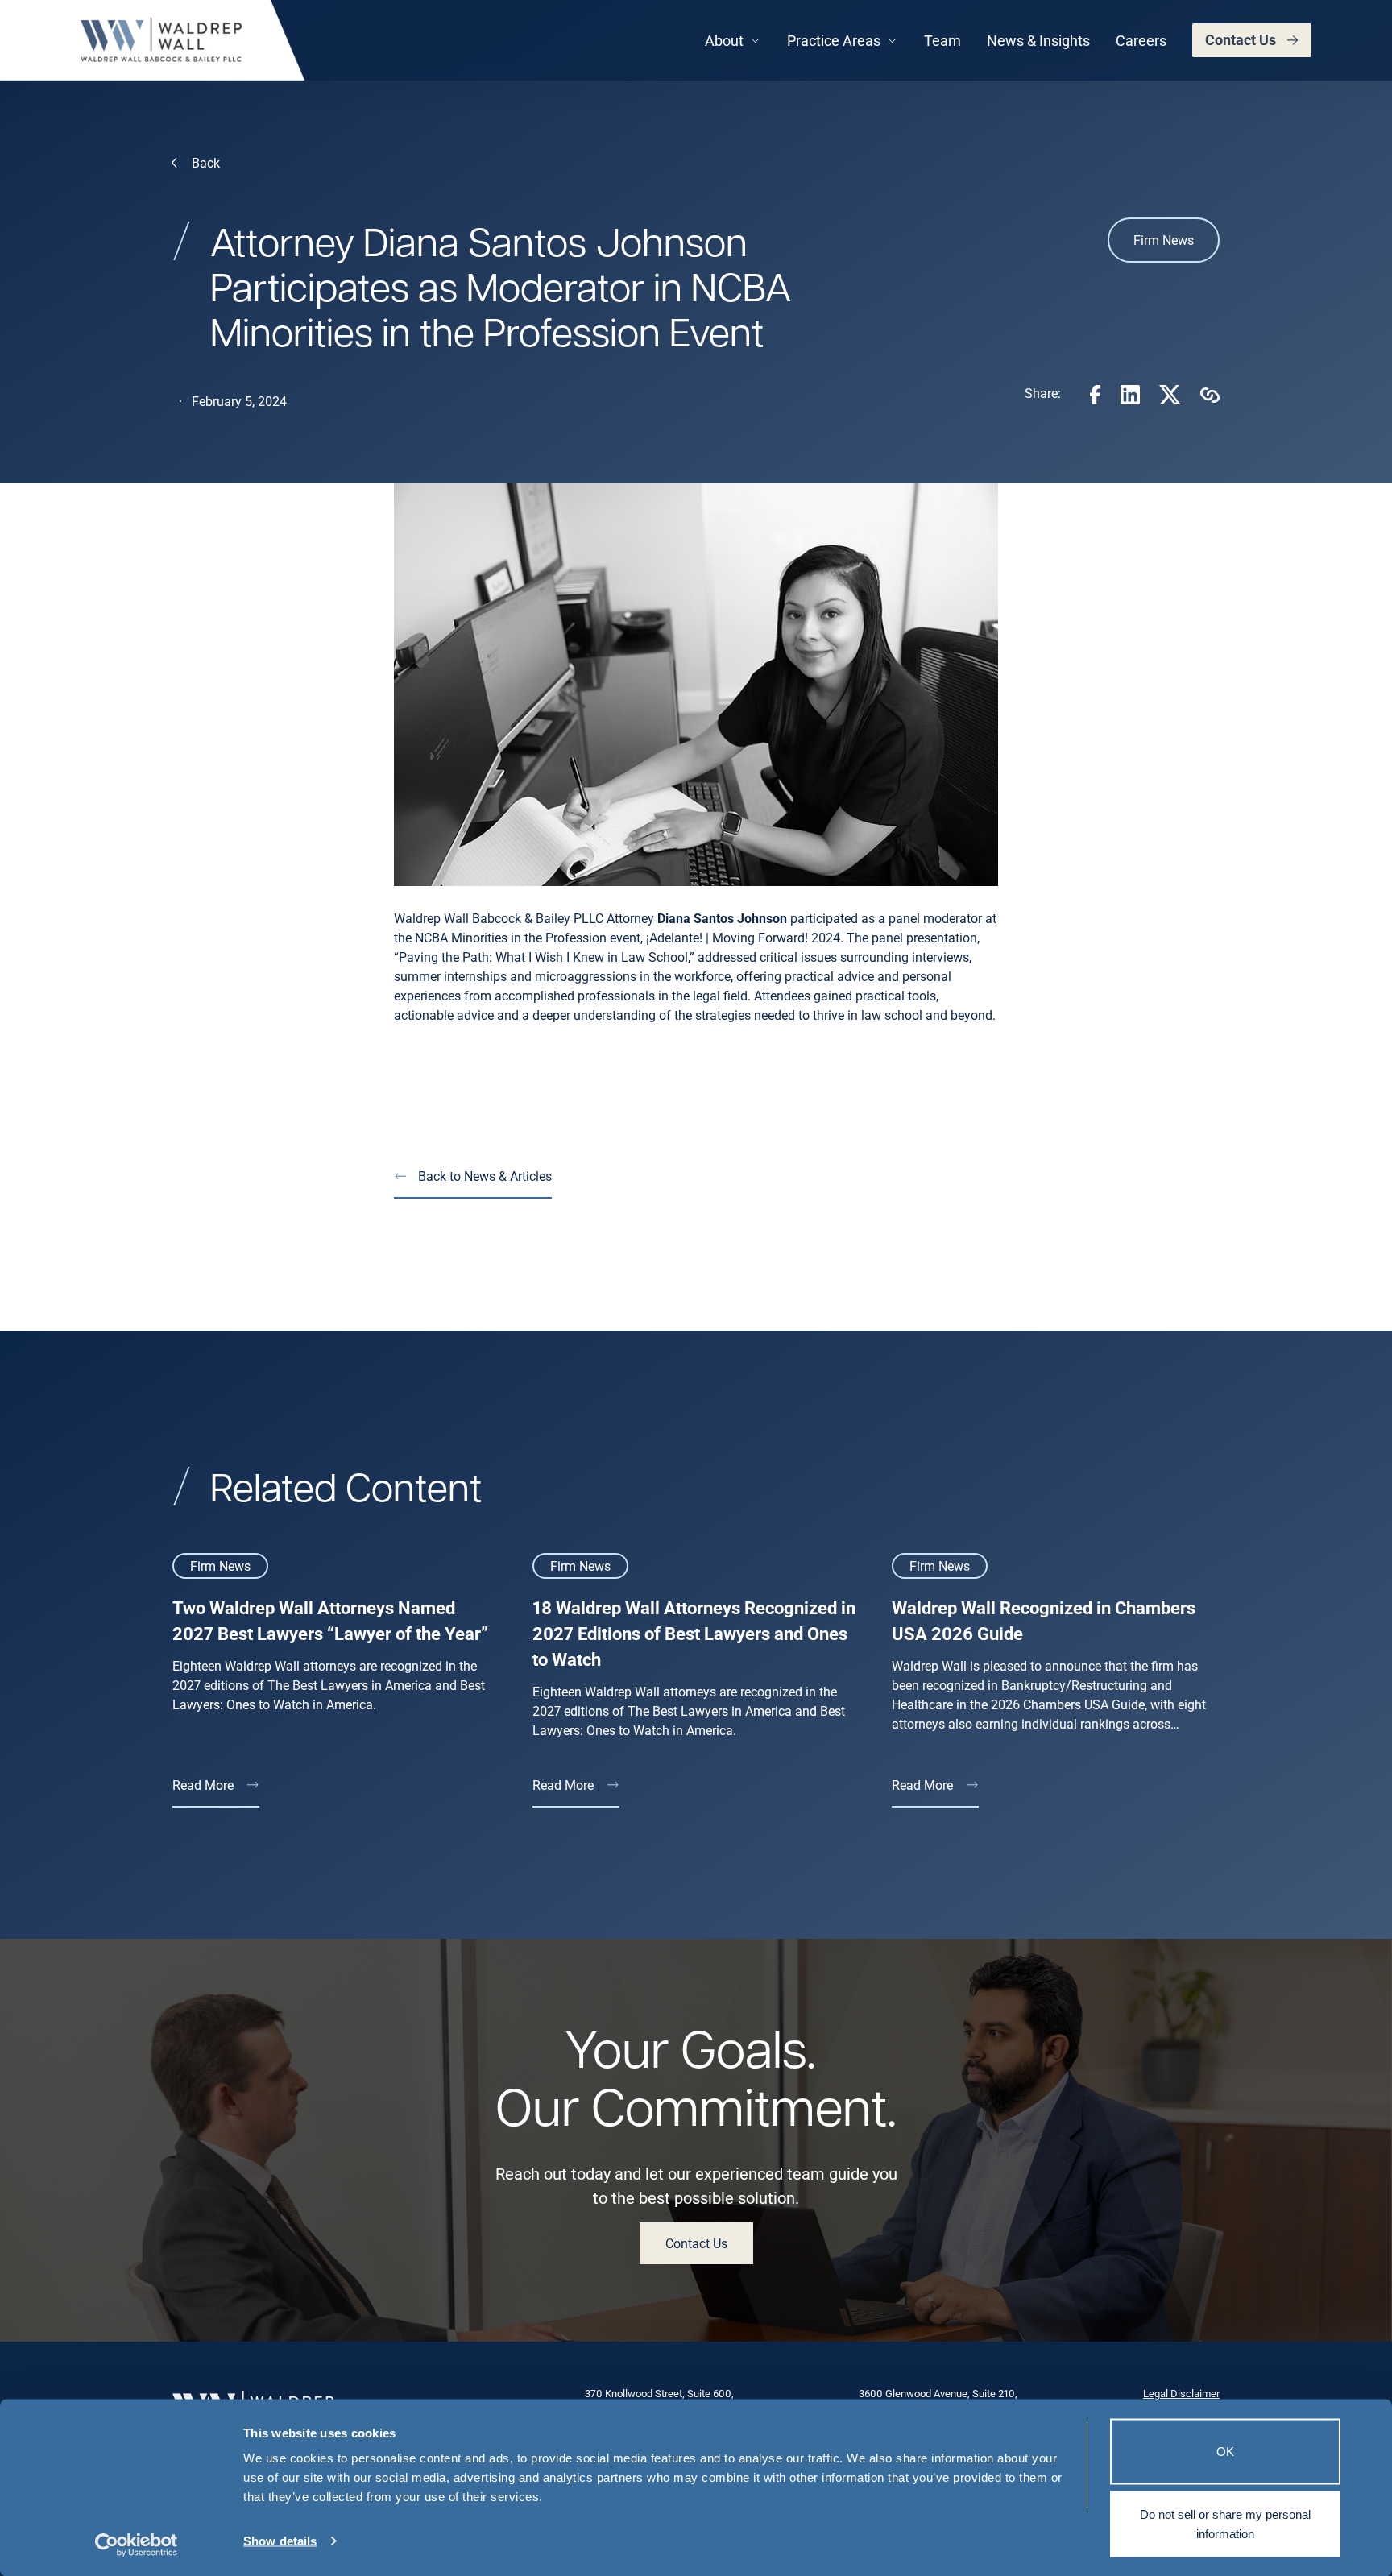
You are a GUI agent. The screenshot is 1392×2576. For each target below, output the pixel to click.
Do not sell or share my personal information (1225, 2523)
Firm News (1164, 240)
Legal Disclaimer (1181, 2393)
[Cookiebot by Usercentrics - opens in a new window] (137, 2545)
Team (942, 40)
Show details (280, 2541)
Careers (1141, 40)
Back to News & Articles (485, 1176)
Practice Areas (834, 40)
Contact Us (1241, 39)
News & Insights (1038, 40)
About (724, 40)
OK (1225, 2452)
